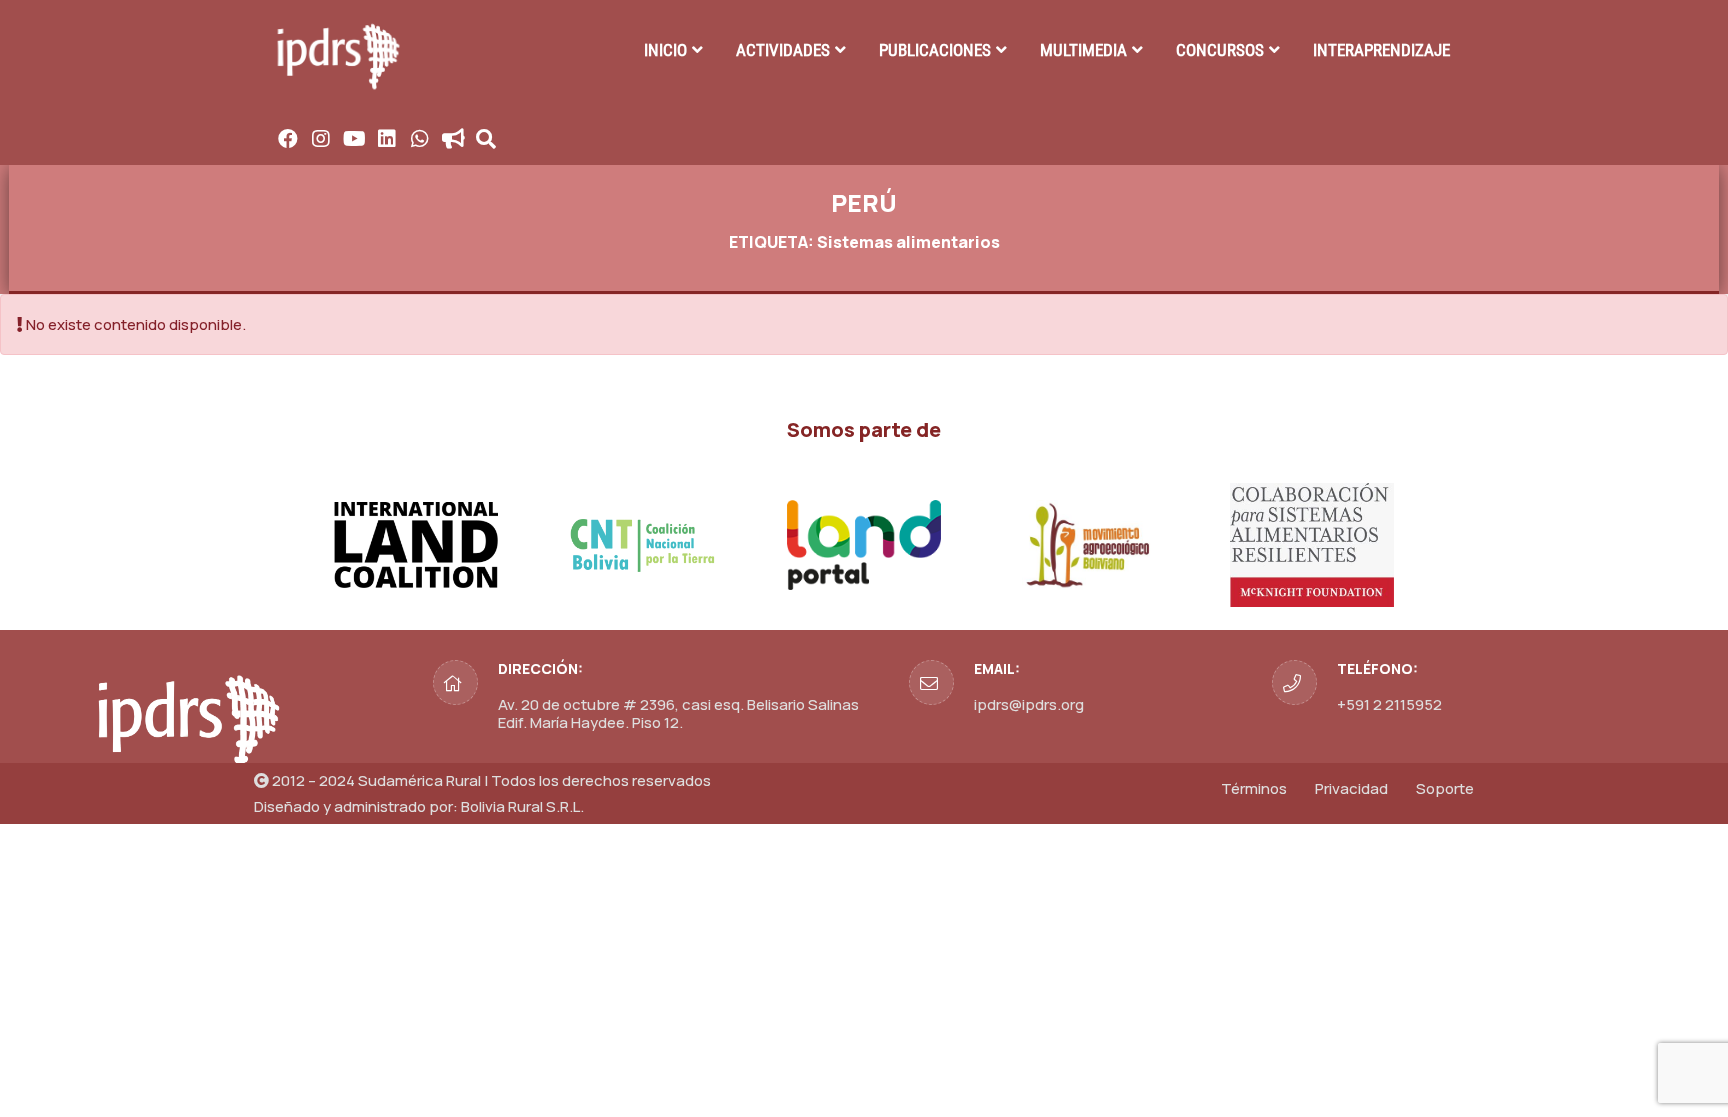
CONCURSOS (1220, 50)
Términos (1254, 788)
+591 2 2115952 (1389, 704)
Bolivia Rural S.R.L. (522, 806)
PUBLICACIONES (935, 50)
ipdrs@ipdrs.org (1029, 704)
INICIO (665, 50)
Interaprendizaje (1381, 50)
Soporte (1445, 788)
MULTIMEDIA (1083, 50)
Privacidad (1351, 788)
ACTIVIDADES (783, 50)
